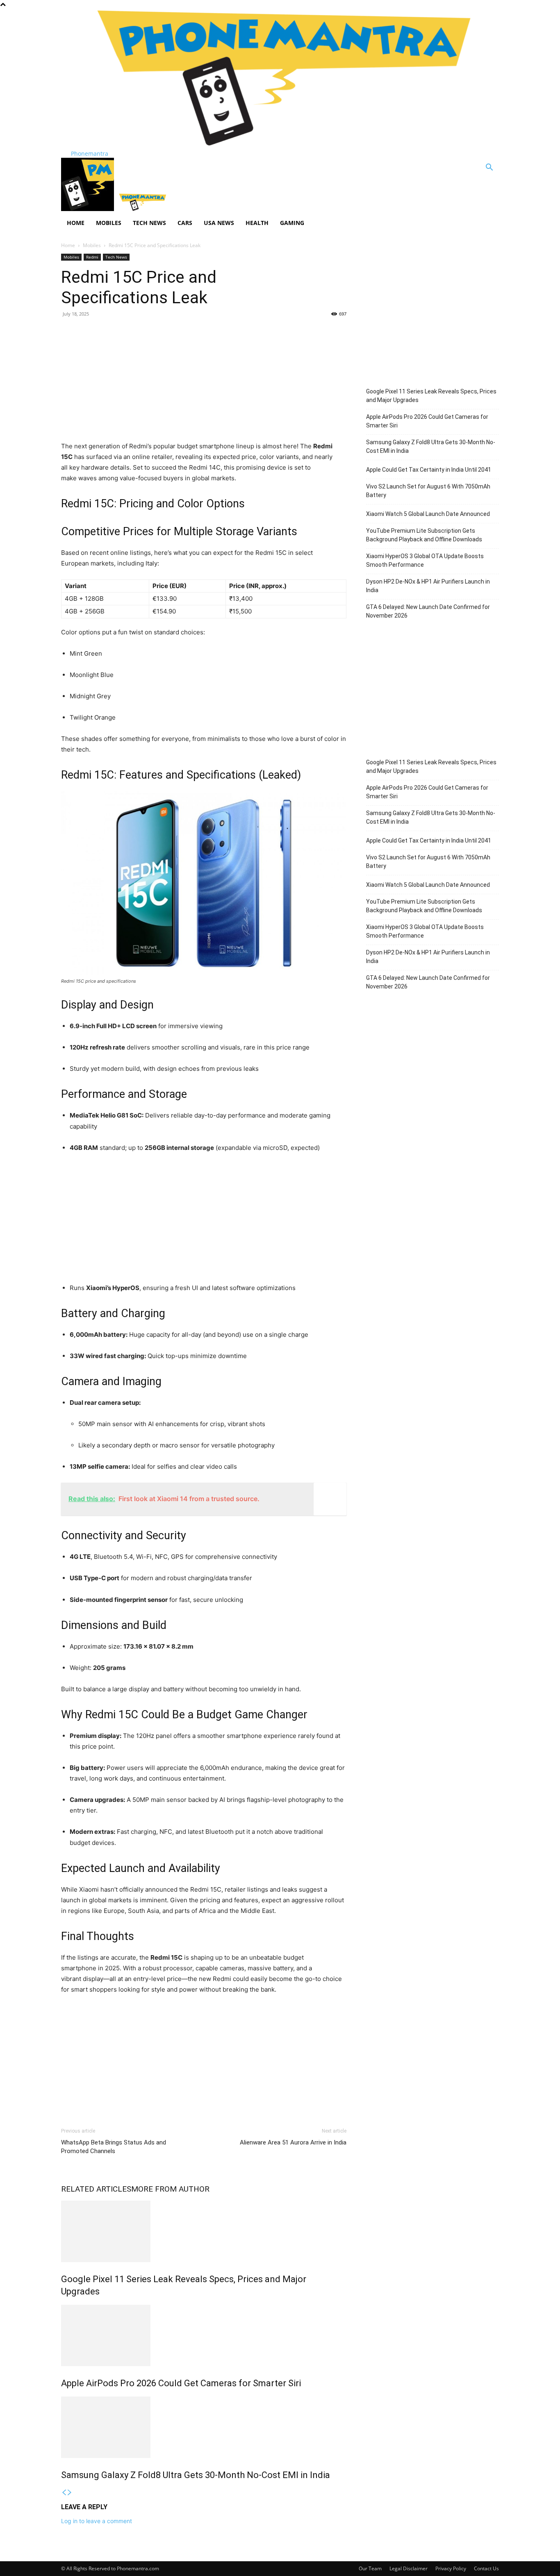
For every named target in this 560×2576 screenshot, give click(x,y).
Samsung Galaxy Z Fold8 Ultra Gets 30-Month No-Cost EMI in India (196, 2475)
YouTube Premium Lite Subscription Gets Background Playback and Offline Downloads (424, 535)
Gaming (292, 223)
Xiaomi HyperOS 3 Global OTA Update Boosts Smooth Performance (425, 560)
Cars (185, 223)
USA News (219, 223)
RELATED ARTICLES (96, 2189)
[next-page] (70, 2493)
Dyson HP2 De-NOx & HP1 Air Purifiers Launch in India (428, 586)
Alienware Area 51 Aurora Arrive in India (293, 2142)
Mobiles (109, 223)
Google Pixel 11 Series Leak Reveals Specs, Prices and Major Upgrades (431, 396)
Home (76, 223)
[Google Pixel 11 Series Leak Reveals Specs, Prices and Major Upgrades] (204, 2231)
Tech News (149, 223)
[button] (489, 168)
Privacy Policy (451, 2568)
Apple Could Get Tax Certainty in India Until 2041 (429, 470)
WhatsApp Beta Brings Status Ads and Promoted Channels (114, 2147)
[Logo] (88, 209)
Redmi (92, 257)
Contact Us (486, 2568)
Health (257, 223)
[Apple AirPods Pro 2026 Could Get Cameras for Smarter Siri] (204, 2335)
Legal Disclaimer (409, 2568)
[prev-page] (64, 2493)
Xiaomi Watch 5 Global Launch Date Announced (428, 514)
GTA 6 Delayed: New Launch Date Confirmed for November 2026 (428, 611)
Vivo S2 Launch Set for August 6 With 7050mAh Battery (428, 491)
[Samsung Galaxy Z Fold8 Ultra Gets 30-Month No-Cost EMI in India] (204, 2427)
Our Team (370, 2568)
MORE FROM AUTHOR (170, 2189)
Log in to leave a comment (97, 2521)
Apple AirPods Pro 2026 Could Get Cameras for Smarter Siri (181, 2383)
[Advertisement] (204, 384)
